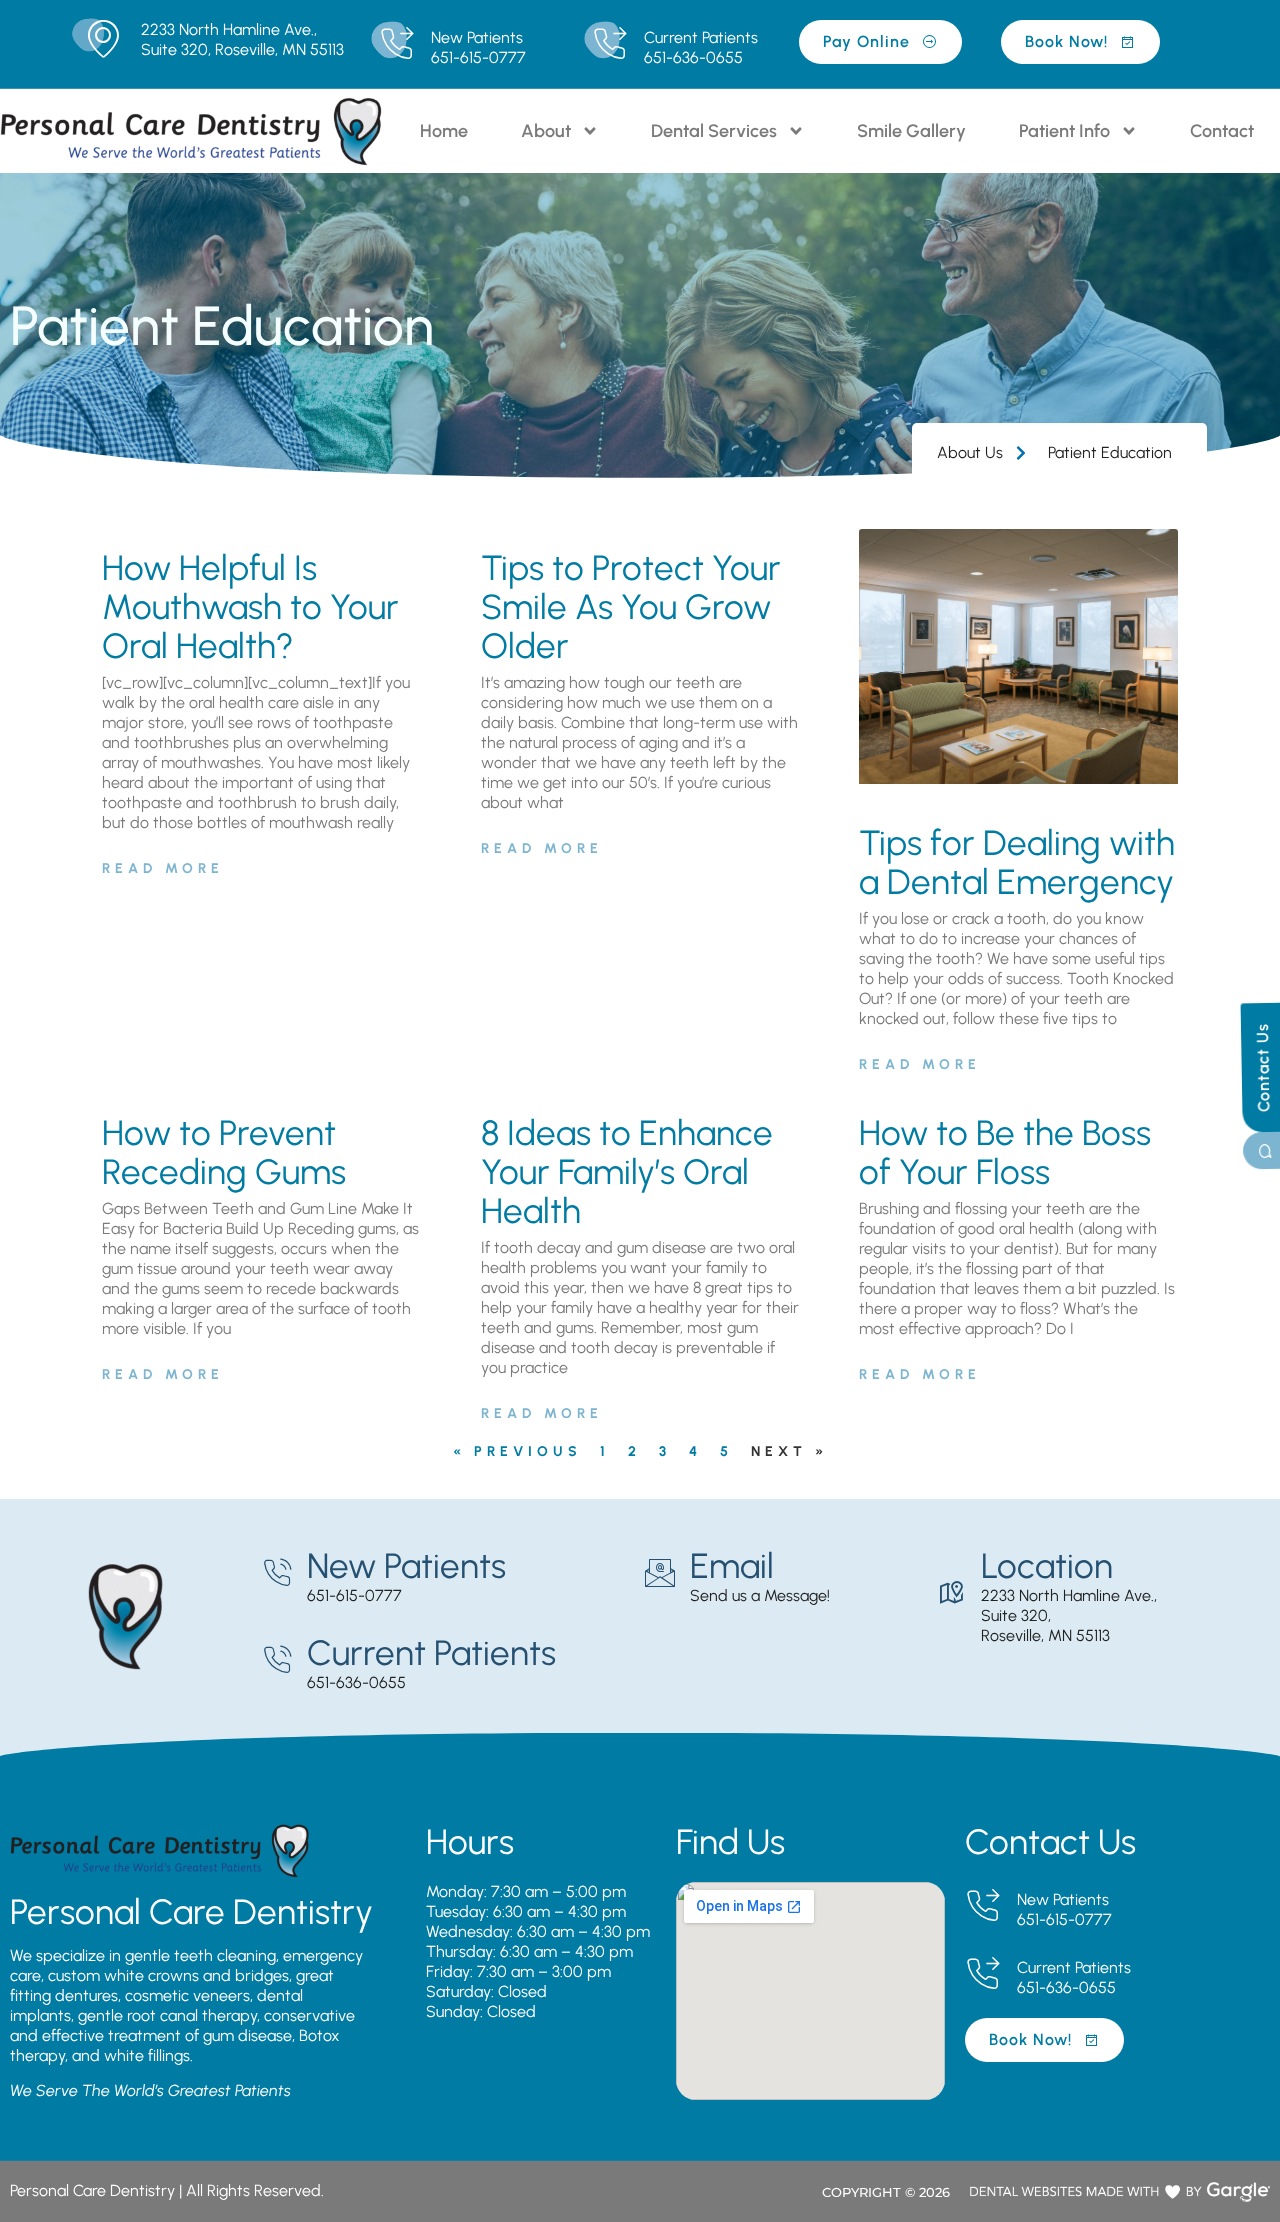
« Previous (517, 1451)
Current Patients (701, 37)
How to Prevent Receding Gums (224, 1152)
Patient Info (1064, 131)
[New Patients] (396, 44)
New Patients (477, 37)
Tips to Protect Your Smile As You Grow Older (631, 607)
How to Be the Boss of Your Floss (1005, 1152)
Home (444, 131)
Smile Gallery (911, 131)
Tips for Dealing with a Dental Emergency (1017, 862)
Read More (163, 868)
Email (732, 1566)
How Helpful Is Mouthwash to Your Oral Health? (250, 607)
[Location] (951, 1593)
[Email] (660, 1573)
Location (1047, 1566)
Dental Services (714, 131)
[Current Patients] (609, 44)
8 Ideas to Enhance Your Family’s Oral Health (627, 1172)
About (546, 131)
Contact (1222, 131)
